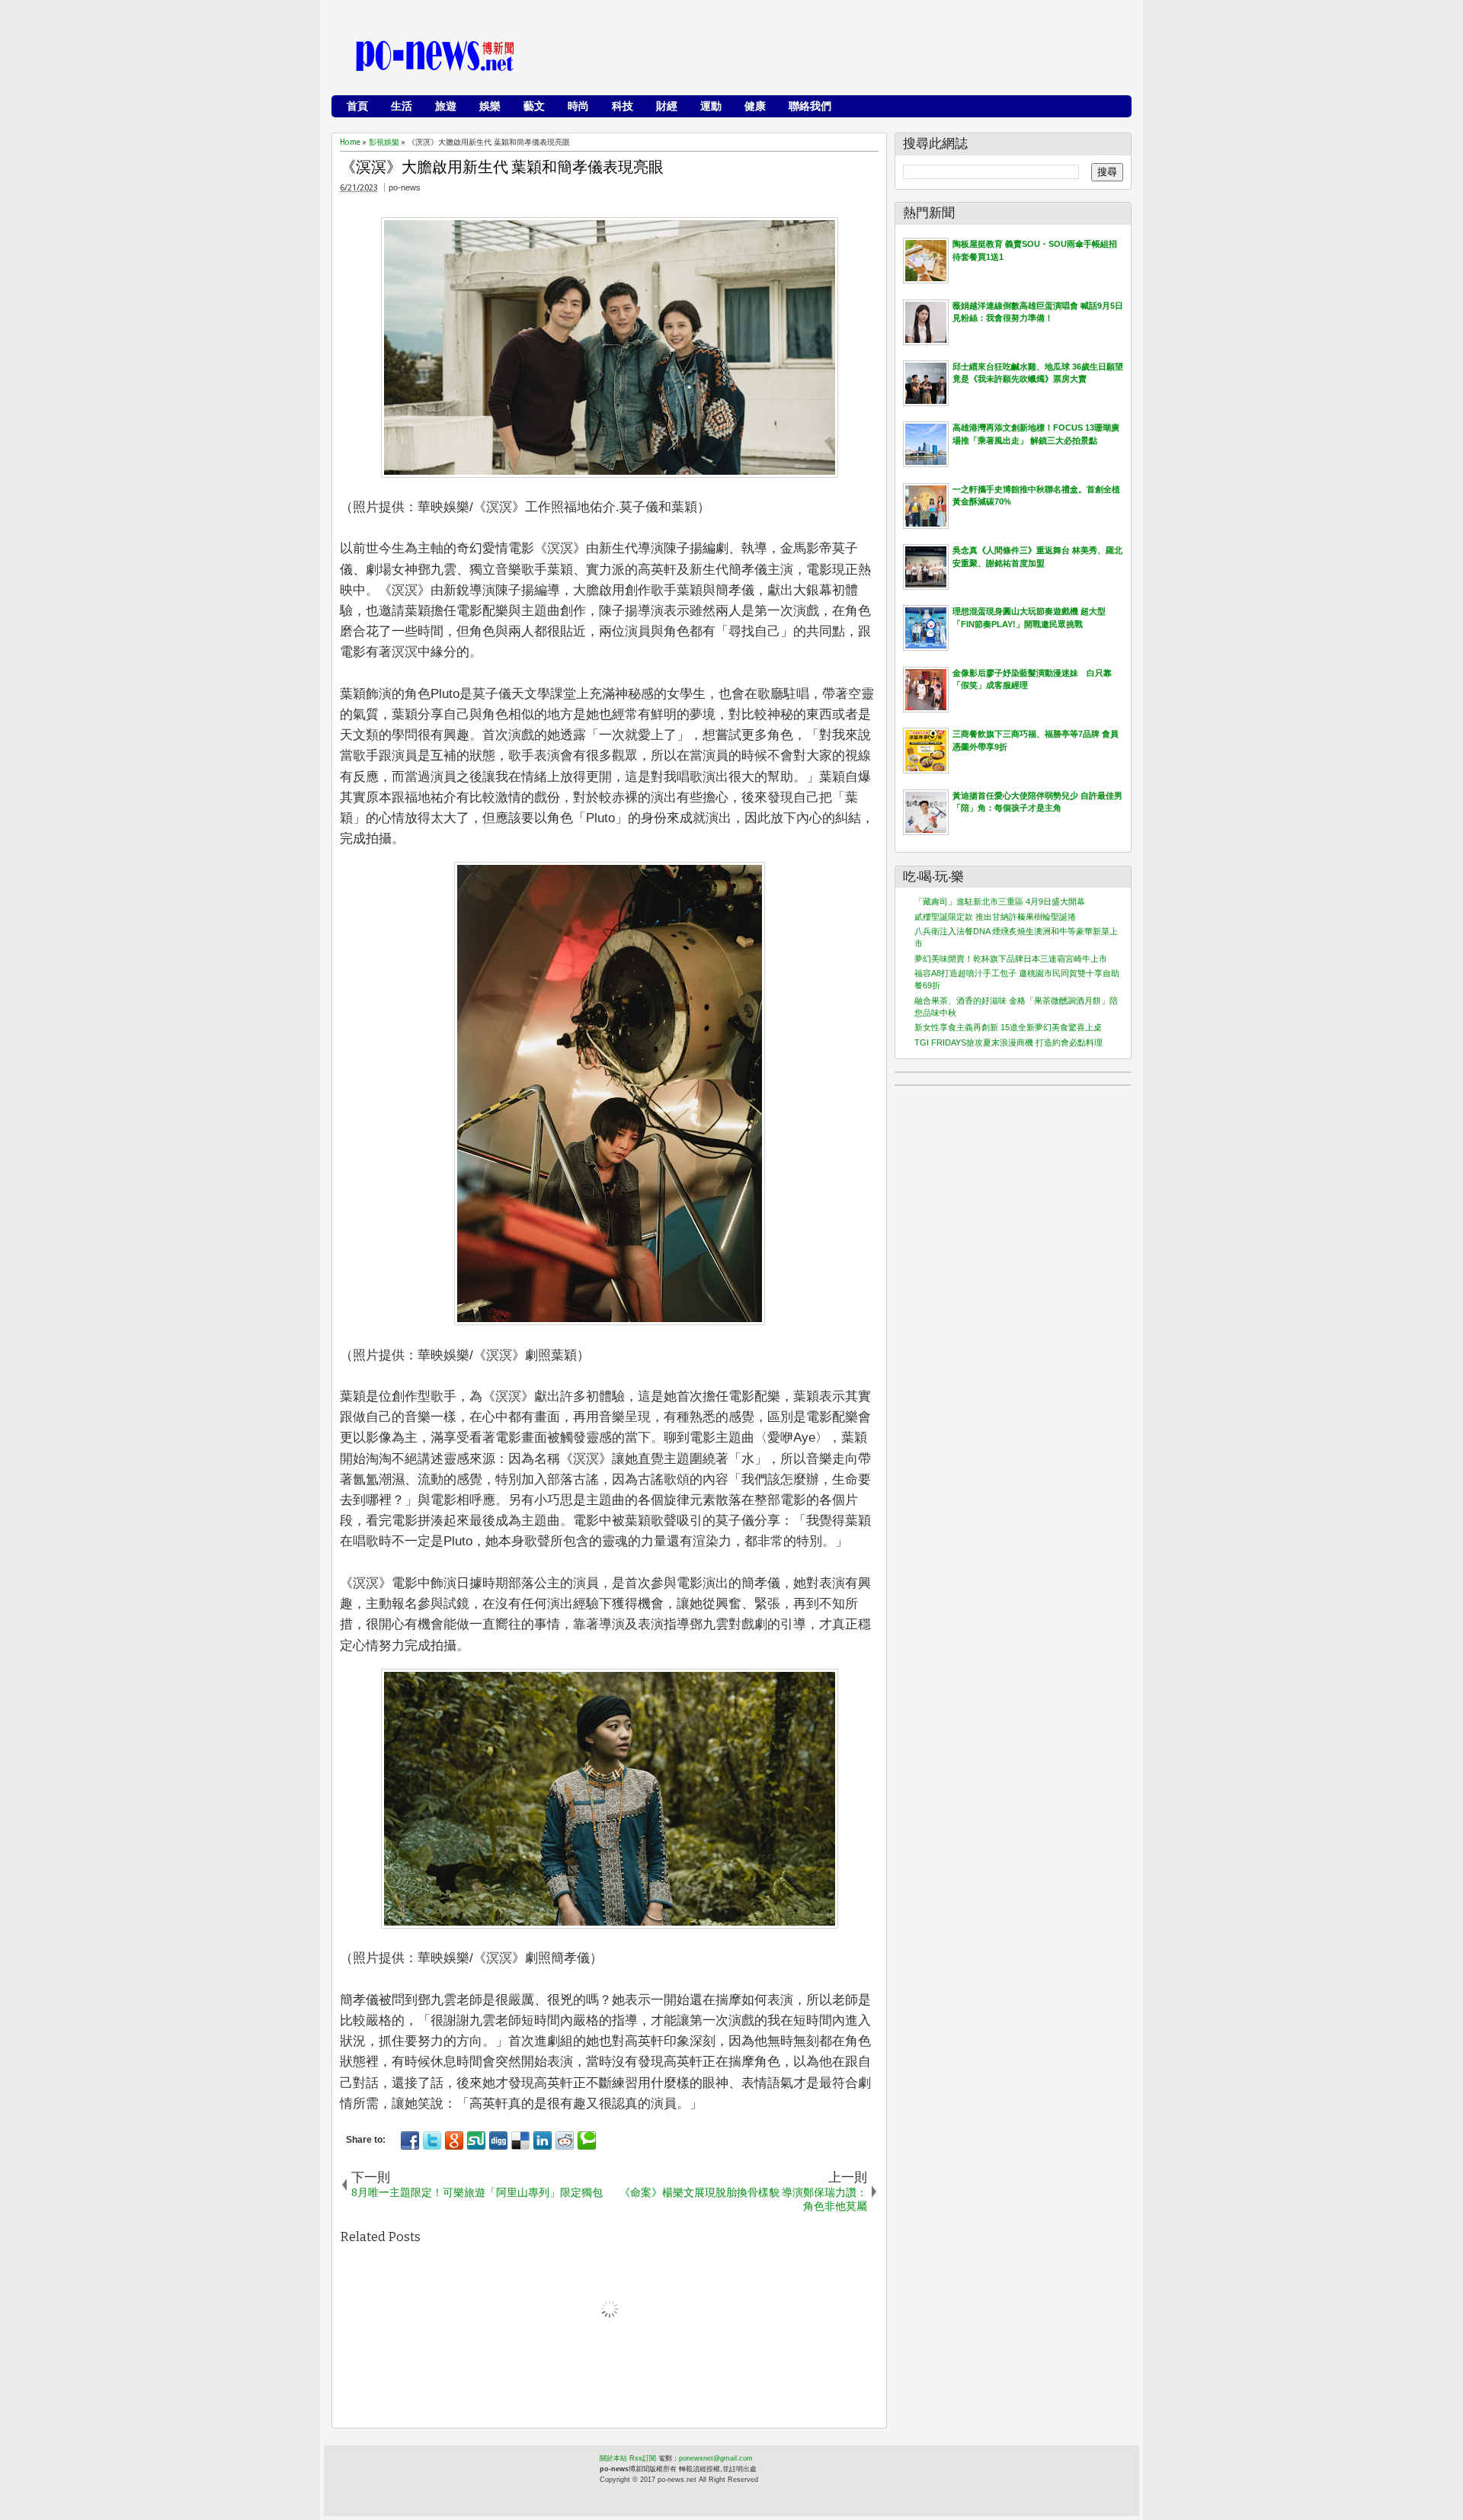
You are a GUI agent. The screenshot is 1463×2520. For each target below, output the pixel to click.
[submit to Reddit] (565, 2141)
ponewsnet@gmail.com (716, 2458)
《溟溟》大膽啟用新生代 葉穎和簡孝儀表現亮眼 (502, 167)
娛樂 (490, 106)
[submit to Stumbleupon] (476, 2141)
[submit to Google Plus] (454, 2141)
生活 (402, 106)
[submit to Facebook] (410, 2141)
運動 (711, 106)
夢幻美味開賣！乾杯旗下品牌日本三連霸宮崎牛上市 (1011, 959)
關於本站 (613, 2458)
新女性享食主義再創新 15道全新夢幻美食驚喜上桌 (1008, 1027)
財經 (667, 106)
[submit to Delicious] (520, 2141)
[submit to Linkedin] (543, 2141)
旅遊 (446, 106)
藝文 (534, 106)
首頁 (357, 106)
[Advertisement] (847, 57)
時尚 (578, 106)
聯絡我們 (810, 106)
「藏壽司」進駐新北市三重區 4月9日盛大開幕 (1000, 901)
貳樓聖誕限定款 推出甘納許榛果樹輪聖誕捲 (995, 917)
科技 (623, 106)
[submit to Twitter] (432, 2141)
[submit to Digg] (498, 2141)
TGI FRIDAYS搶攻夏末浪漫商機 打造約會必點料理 (1008, 1042)
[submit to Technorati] (587, 2141)
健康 (755, 106)
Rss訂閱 (643, 2458)
